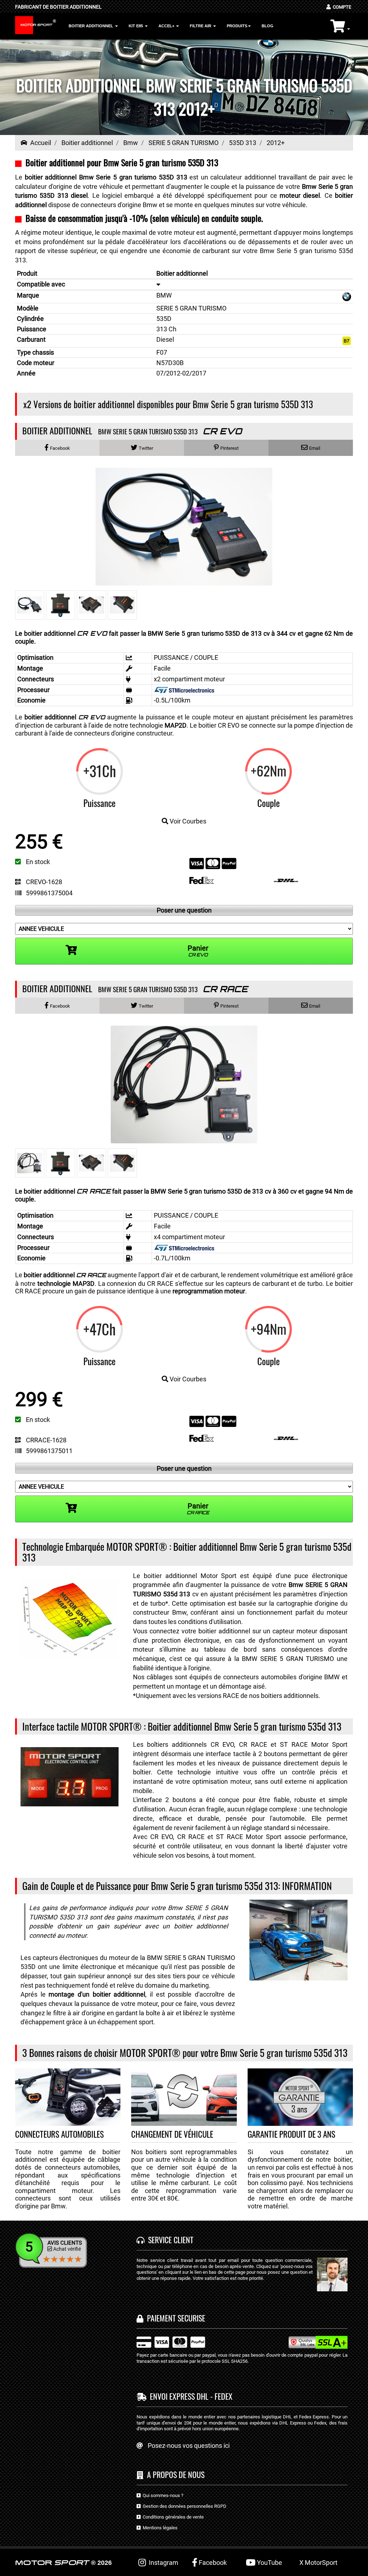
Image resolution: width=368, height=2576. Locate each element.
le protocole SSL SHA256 (222, 2361)
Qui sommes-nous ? (162, 2495)
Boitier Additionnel (91, 26)
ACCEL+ (167, 26)
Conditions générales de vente (172, 2517)
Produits (237, 26)
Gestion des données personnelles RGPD (183, 2506)
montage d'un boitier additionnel (97, 1994)
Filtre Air (201, 26)
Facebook (212, 2563)
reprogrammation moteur (209, 1291)
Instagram (162, 2563)
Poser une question (184, 910)
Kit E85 (136, 26)
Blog (268, 26)
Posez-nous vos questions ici (189, 2446)
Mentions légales (159, 2528)
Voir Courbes (187, 821)
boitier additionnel (65, 717)
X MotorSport (318, 2563)
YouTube (269, 2563)
